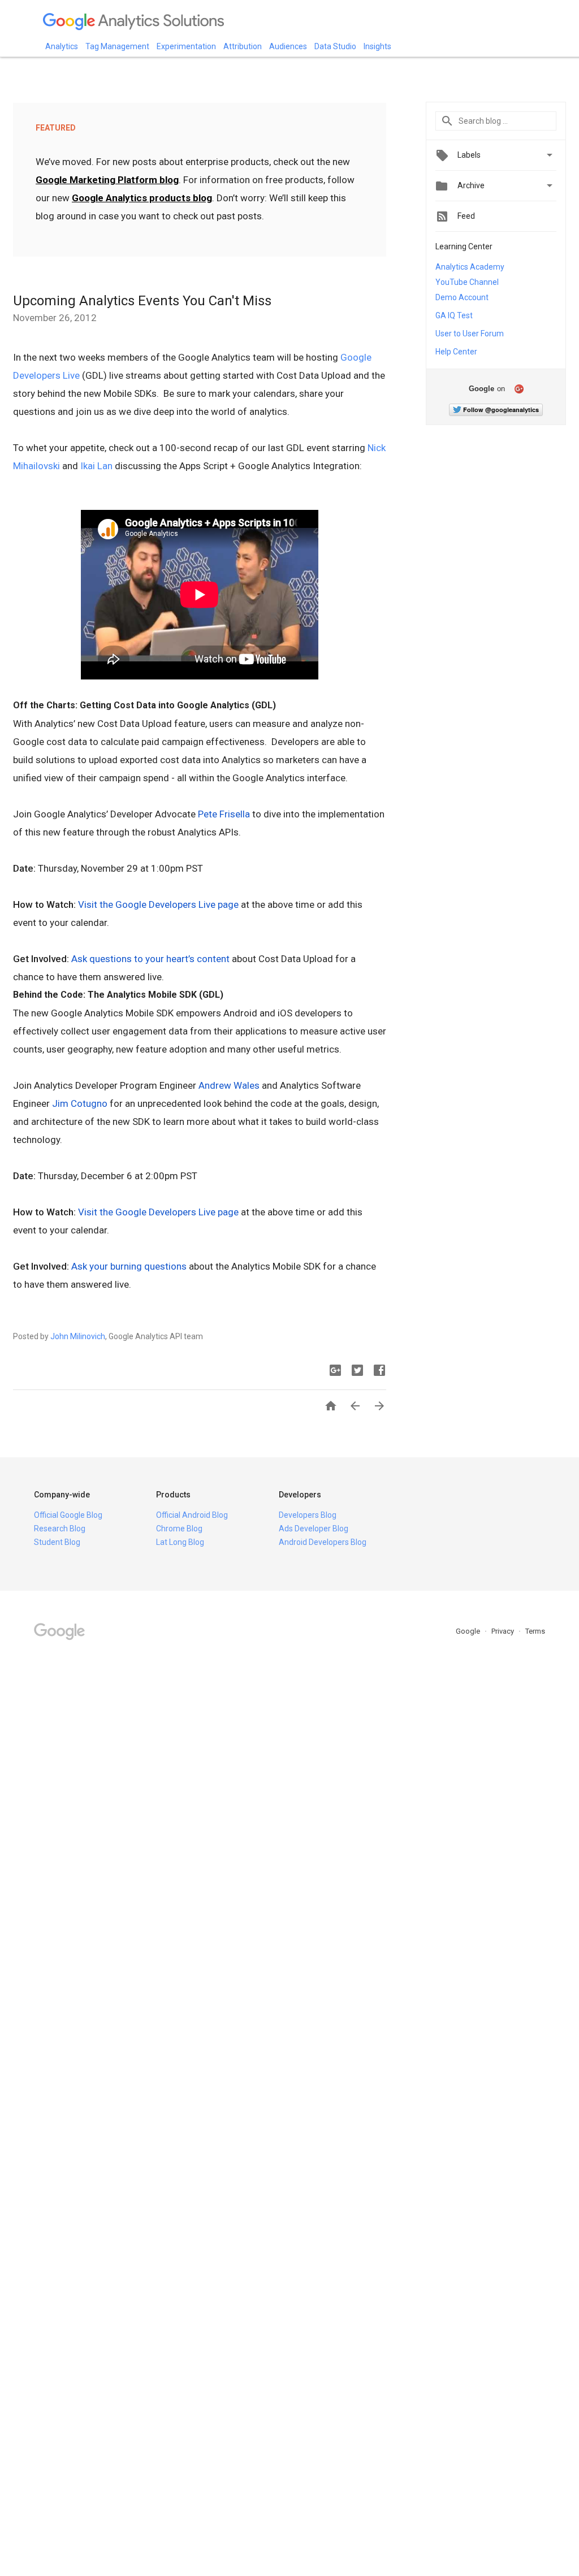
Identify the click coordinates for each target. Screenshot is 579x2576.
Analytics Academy (470, 267)
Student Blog (57, 1542)
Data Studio (335, 46)
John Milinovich (78, 1336)
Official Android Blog (192, 1515)
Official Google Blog (68, 1515)
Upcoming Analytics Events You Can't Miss (142, 301)
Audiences (288, 46)
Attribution (243, 46)
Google (469, 1631)
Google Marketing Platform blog (107, 180)
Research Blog (60, 1529)
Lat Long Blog (180, 1542)
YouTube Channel (467, 282)
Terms (535, 1631)
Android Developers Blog (323, 1542)
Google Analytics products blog (142, 198)
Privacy (504, 1631)
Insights (377, 46)
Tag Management (117, 46)
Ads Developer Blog (314, 1529)
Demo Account (462, 297)
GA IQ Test (454, 315)
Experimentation (186, 46)
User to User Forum (470, 334)
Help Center (456, 352)
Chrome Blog (179, 1529)
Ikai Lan (96, 466)
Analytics (62, 46)
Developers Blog (308, 1515)
